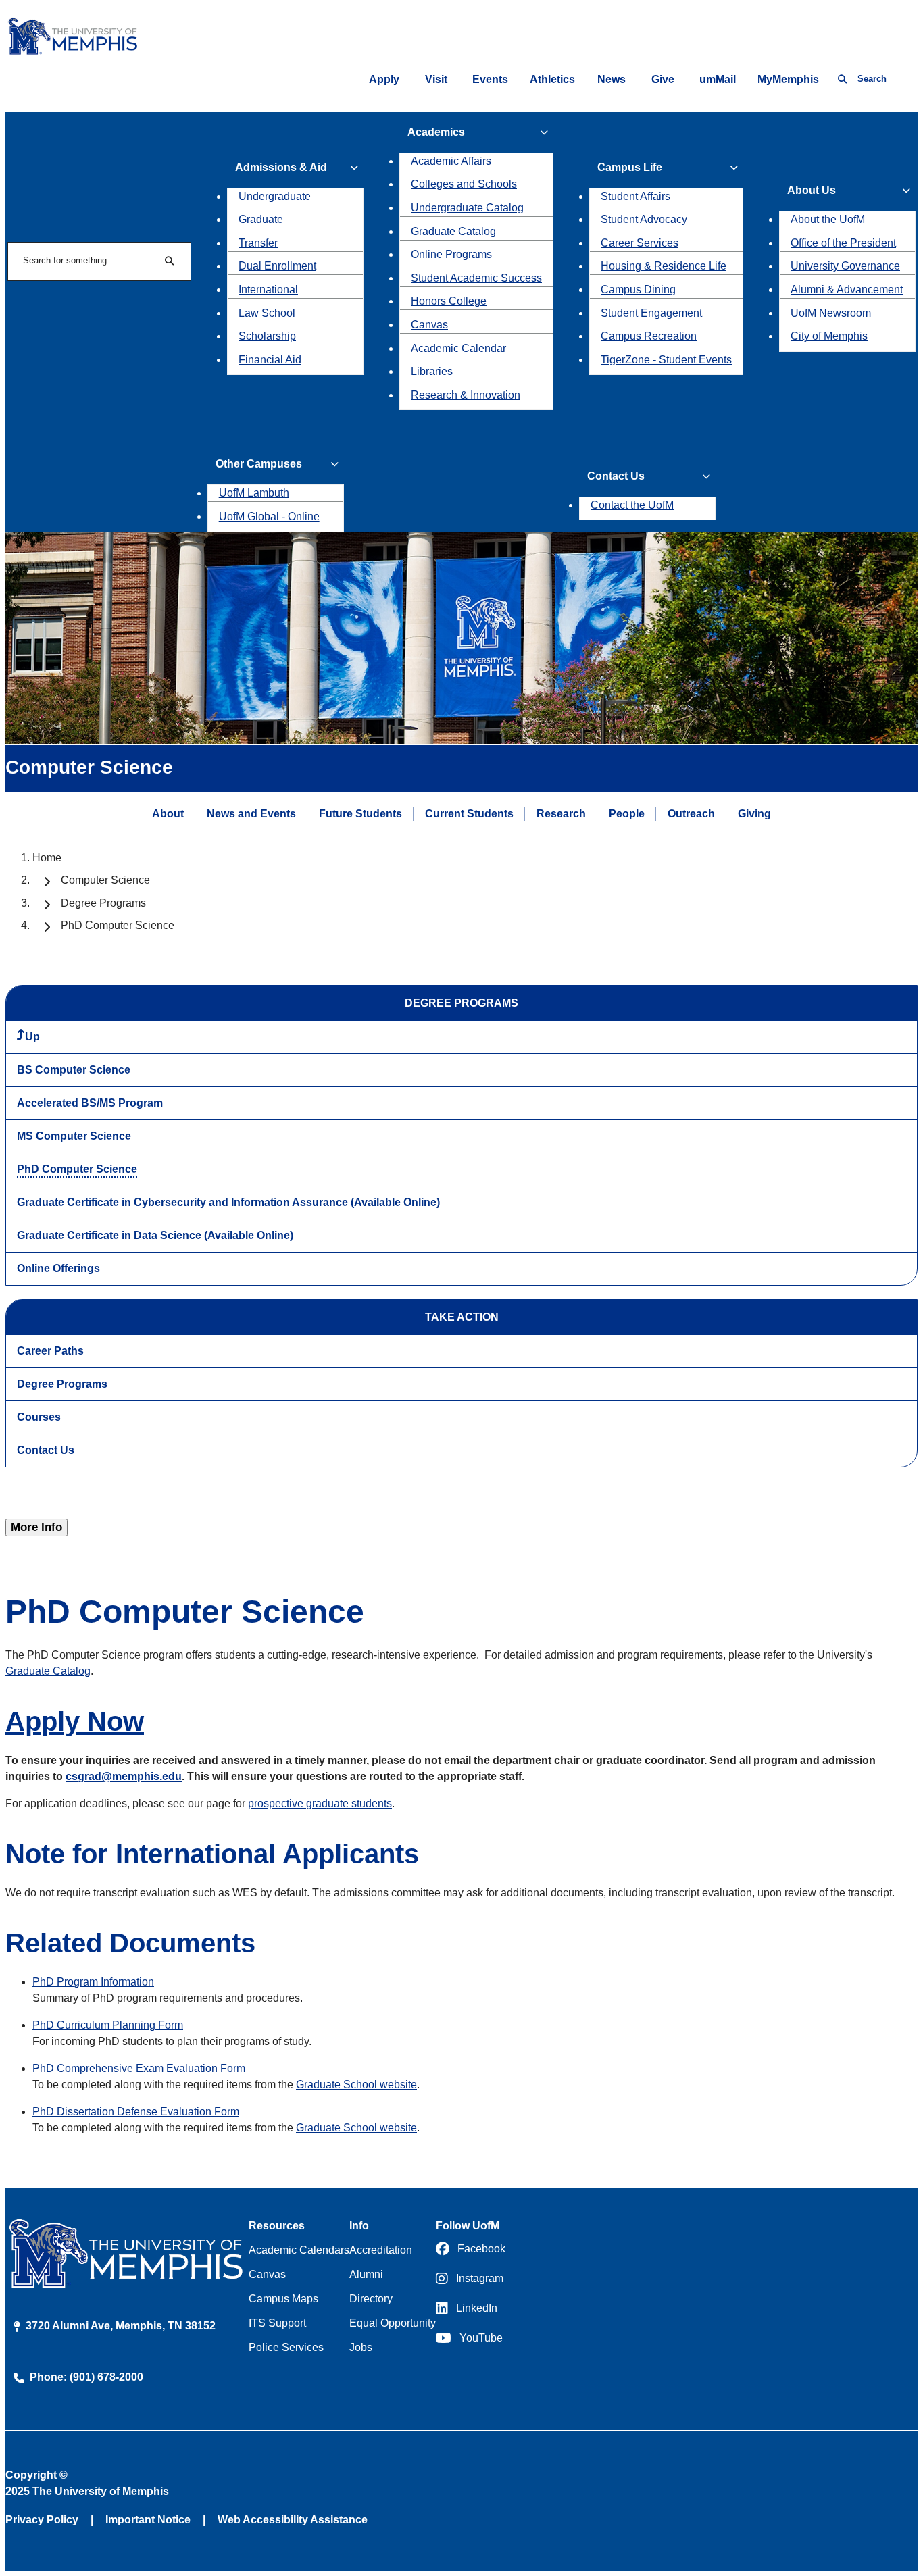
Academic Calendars (299, 2250)
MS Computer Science (74, 1136)
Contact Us (46, 1450)
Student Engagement (651, 313)
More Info (36, 1527)
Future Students (360, 813)
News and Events (251, 813)
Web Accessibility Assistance (293, 2520)
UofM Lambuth (254, 493)
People (627, 813)
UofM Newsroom (831, 313)
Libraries (432, 371)
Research (561, 813)
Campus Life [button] (630, 167)
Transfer (258, 243)
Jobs (361, 2347)
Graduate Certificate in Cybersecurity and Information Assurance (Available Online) (228, 1202)
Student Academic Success (476, 278)
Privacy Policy (42, 2520)
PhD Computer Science (77, 1169)
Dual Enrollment (277, 266)
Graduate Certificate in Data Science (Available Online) (155, 1235)
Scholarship (267, 336)
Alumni (366, 2274)
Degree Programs (103, 903)
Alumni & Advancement (847, 289)
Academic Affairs (451, 161)
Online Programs (451, 254)
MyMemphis (788, 79)
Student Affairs (635, 196)
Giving (754, 813)
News (612, 79)
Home (47, 858)
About (168, 813)
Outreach (691, 813)
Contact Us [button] (616, 476)
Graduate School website (356, 2085)
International (268, 289)
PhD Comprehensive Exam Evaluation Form (139, 2068)
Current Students (469, 813)
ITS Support (277, 2323)
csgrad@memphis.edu (124, 1776)
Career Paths (50, 1351)
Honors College (449, 301)
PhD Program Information (93, 1982)
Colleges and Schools (464, 184)
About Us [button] (812, 190)
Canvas (429, 325)
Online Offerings (58, 1268)
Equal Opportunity (393, 2323)
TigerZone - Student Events (666, 360)
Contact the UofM (632, 505)
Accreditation (381, 2250)
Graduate (261, 219)
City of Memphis (829, 336)
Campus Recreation (649, 336)
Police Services (286, 2347)
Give (663, 79)
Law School (267, 313)
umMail (718, 79)
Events (490, 79)
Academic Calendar (458, 348)
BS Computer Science (74, 1070)
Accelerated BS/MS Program (90, 1103)
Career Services (640, 243)
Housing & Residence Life (664, 266)
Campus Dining (638, 289)
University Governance (845, 266)
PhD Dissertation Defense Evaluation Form (136, 2112)
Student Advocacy (644, 219)
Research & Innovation (466, 395)
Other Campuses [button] (259, 464)
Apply (384, 79)
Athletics (552, 79)
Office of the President (843, 243)
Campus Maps (283, 2299)
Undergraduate (275, 196)
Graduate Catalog (453, 231)
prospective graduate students (320, 1803)
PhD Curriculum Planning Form (108, 2025)
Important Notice (148, 2520)
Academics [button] (436, 132)
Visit (436, 79)
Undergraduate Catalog (467, 208)
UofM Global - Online (269, 516)
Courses (39, 1417)
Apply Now (75, 1721)
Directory (371, 2299)
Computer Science (105, 880)
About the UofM (828, 219)
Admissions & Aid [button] (281, 167)
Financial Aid (270, 360)
